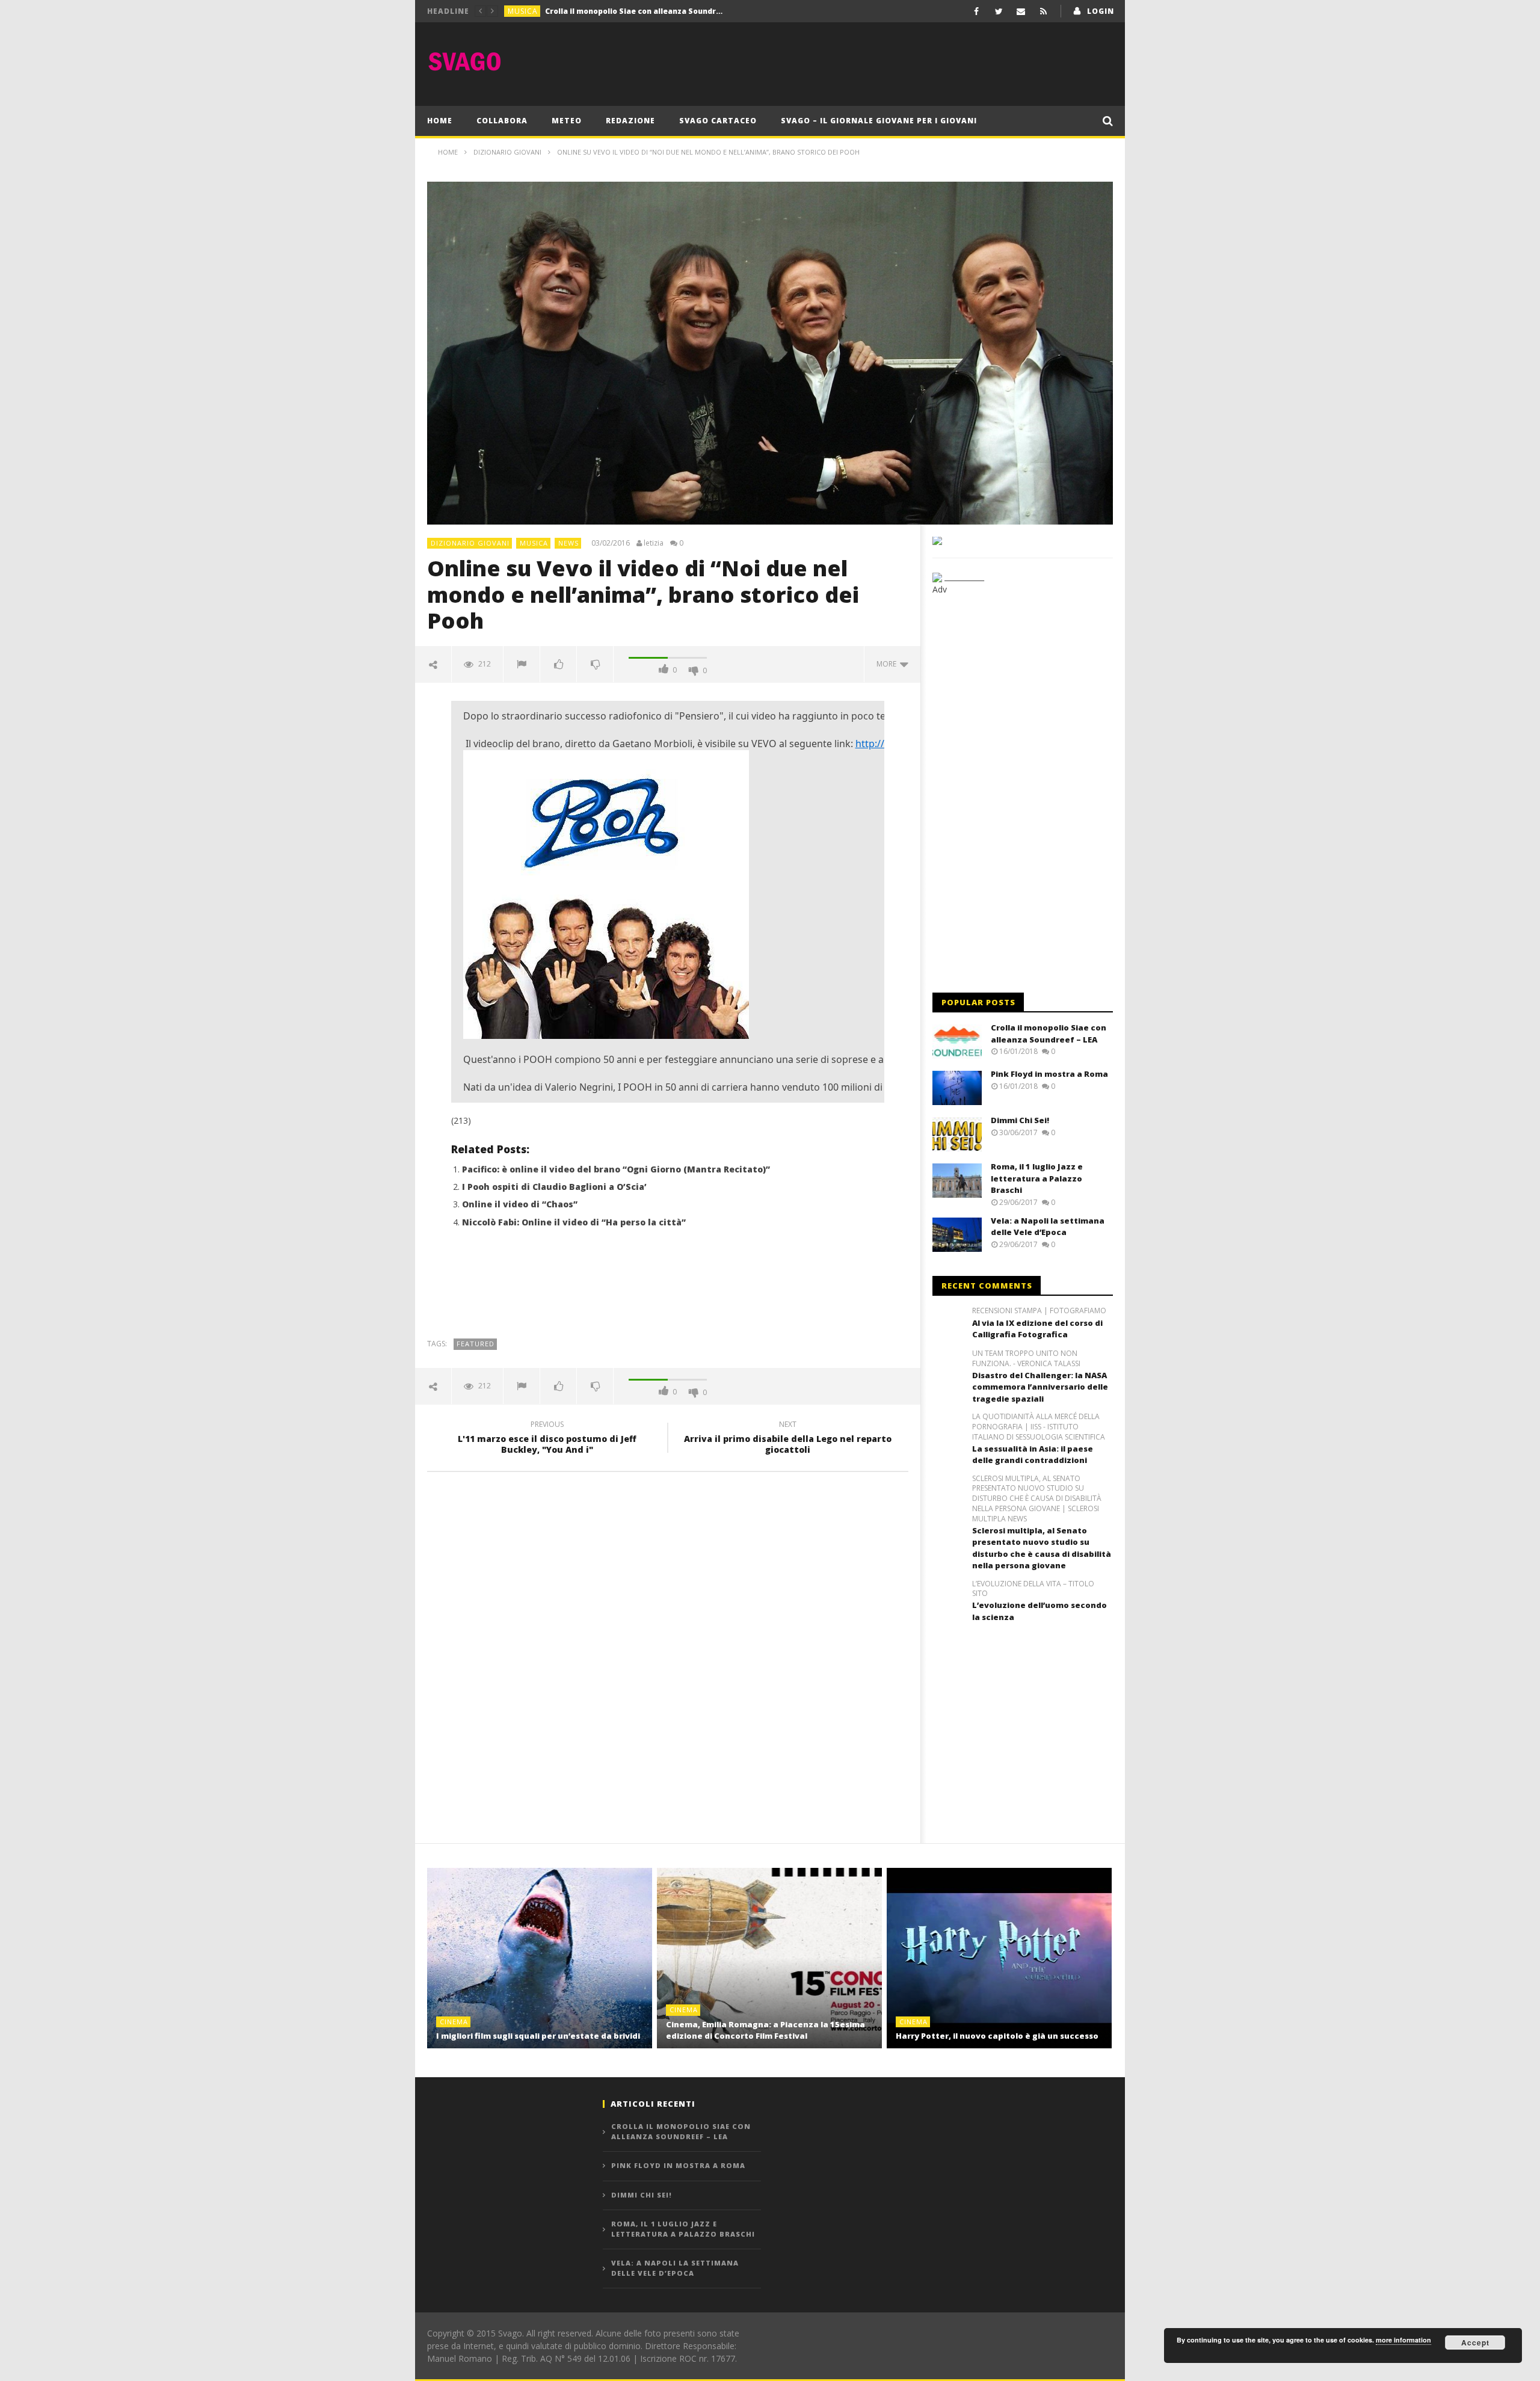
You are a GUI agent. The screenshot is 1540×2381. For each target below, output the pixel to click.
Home (440, 121)
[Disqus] (668, 1653)
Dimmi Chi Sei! (1020, 1120)
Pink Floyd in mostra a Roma (599, 11)
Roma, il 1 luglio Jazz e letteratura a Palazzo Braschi (1037, 1178)
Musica (523, 11)
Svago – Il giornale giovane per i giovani (879, 121)
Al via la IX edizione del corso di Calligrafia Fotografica (1037, 1329)
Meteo (567, 121)
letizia (654, 543)
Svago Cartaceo (718, 121)
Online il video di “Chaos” (520, 1204)
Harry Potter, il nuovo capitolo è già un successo (997, 2036)
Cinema (454, 2022)
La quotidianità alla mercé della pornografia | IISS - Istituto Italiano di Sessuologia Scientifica (1039, 1427)
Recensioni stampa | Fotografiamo (1039, 1311)
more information (1403, 2340)
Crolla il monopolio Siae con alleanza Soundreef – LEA (1049, 1033)
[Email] (1021, 11)
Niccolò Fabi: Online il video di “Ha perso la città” (574, 1222)
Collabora (502, 121)
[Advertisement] (894, 61)
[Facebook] (977, 11)
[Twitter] (999, 11)
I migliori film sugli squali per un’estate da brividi (538, 2036)
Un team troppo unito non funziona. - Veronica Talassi (1026, 1359)
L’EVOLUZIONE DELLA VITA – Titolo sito (1033, 1589)
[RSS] (1043, 11)
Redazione (630, 121)
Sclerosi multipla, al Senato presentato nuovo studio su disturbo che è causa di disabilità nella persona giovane (1042, 1548)
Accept (1475, 2342)
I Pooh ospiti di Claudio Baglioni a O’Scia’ (554, 1187)
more (888, 664)
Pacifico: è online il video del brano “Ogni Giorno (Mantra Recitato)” (616, 1169)
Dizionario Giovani (470, 543)
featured (476, 1344)
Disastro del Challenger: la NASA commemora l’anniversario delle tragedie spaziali (1040, 1387)
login (1101, 11)
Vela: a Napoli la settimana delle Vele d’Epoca (1048, 1227)
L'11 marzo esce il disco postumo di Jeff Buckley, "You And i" (547, 1439)
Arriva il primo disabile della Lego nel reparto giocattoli (788, 1439)
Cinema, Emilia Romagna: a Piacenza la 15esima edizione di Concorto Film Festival (765, 2030)
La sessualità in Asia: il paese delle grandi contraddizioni (1033, 1455)
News (568, 543)
